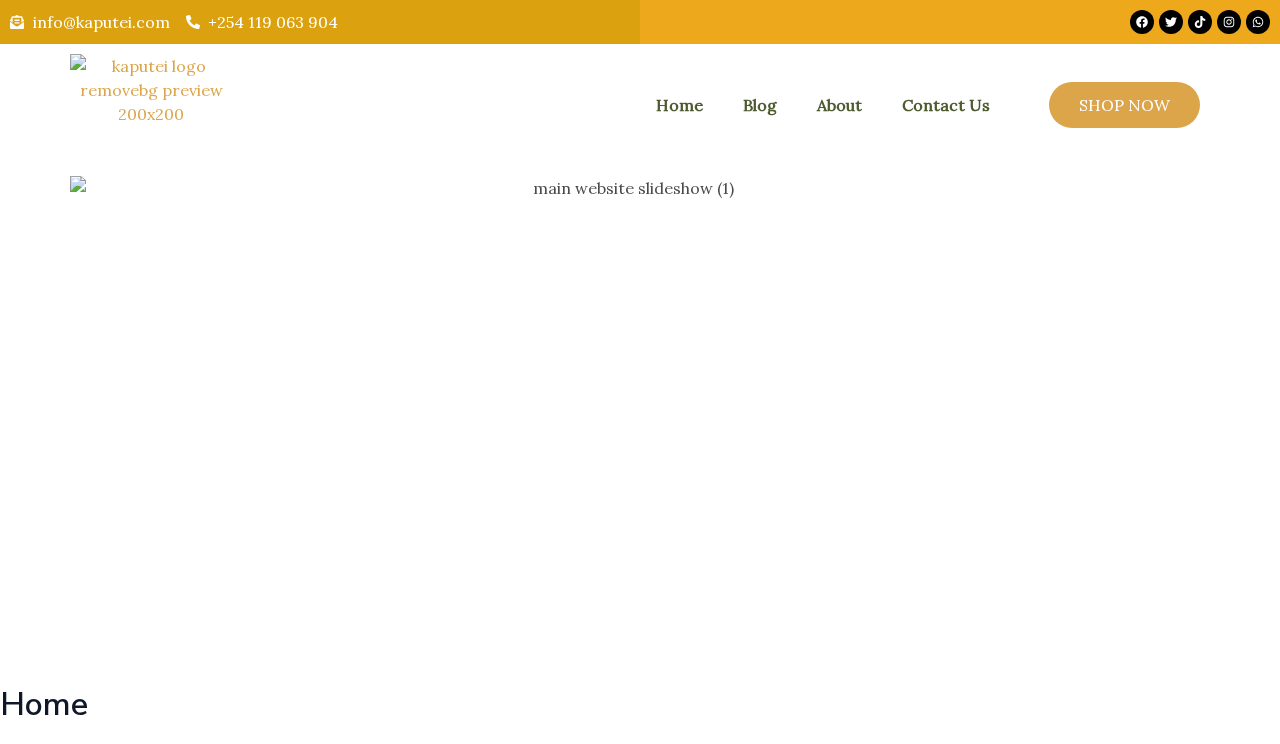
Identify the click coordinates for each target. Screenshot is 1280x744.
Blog (760, 105)
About (839, 105)
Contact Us (946, 105)
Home (679, 105)
